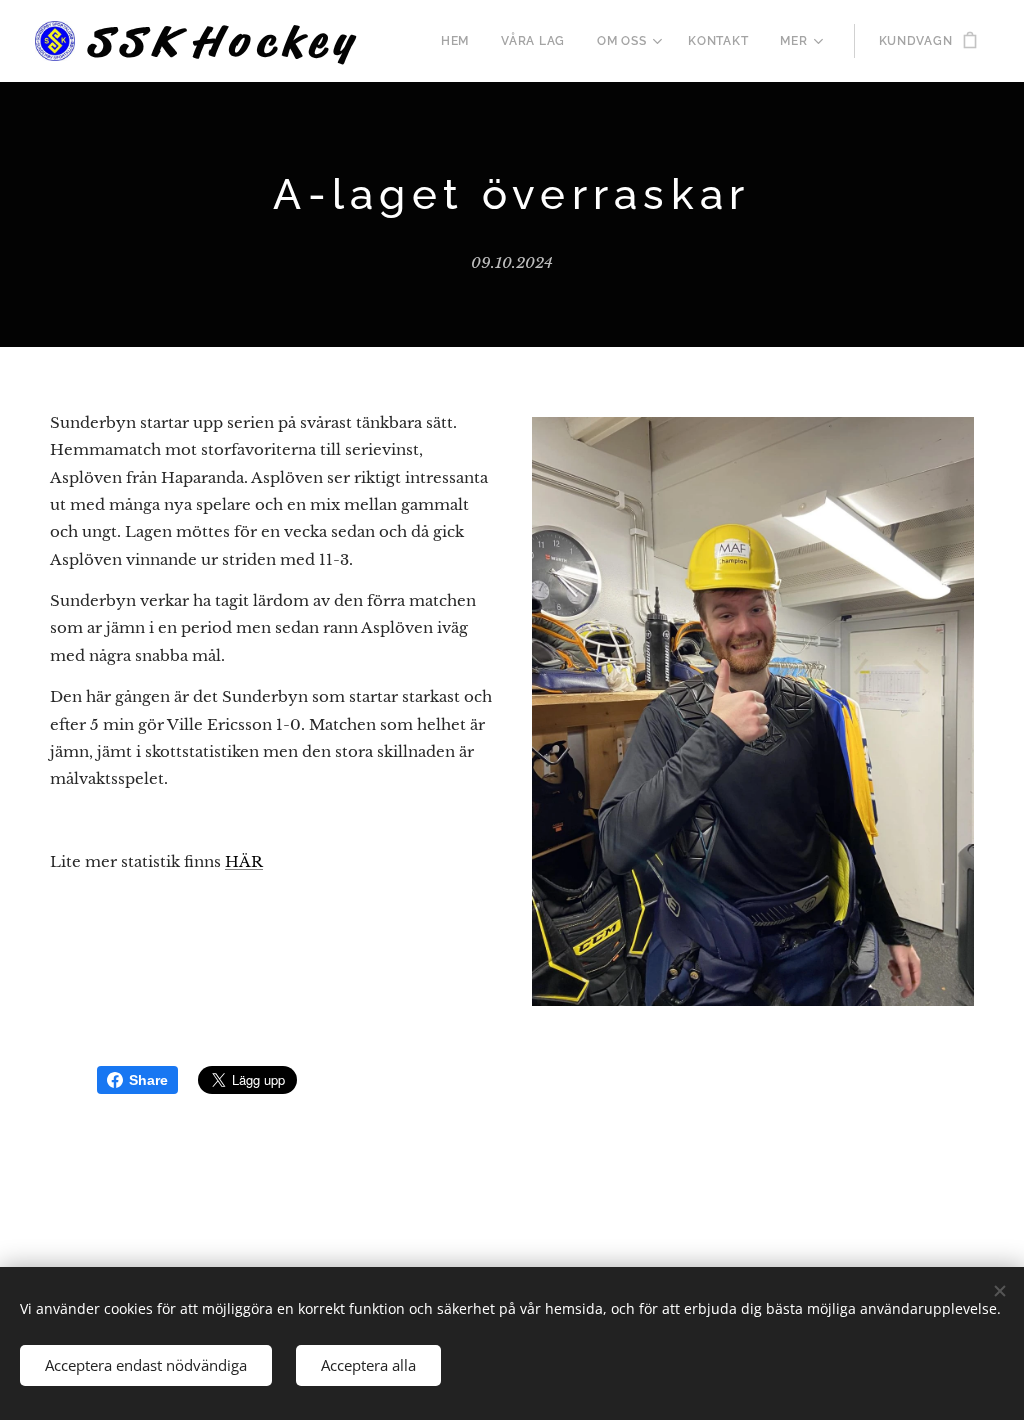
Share (148, 1080)
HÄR (244, 861)
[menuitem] (460, 41)
